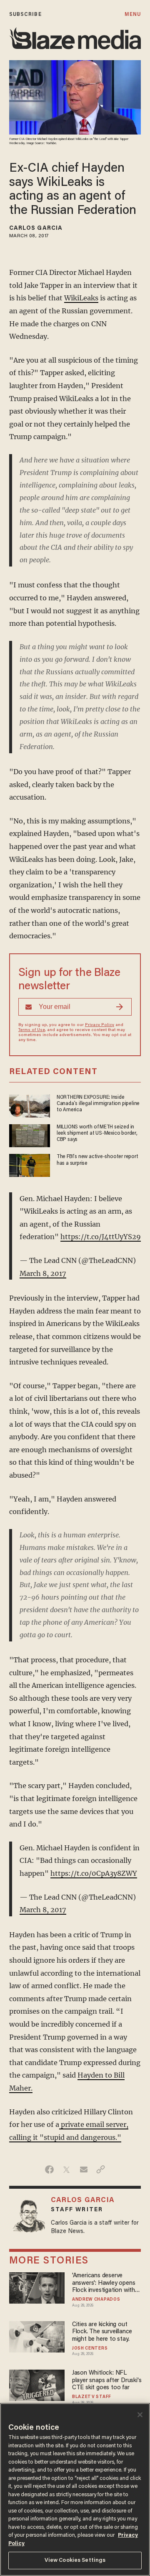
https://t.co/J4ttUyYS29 (101, 1237)
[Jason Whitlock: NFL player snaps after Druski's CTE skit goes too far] (37, 2384)
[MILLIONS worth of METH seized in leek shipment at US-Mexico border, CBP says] (30, 1134)
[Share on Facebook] (49, 2170)
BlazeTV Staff (92, 2397)
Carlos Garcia (36, 229)
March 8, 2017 (43, 1273)
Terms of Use (32, 1030)
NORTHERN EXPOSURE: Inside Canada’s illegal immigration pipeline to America (98, 1104)
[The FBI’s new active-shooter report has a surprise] (30, 1165)
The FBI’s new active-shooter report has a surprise (97, 1160)
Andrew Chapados (96, 2300)
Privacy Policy (100, 1025)
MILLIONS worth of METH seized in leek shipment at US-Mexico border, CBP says (97, 1134)
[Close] (140, 2415)
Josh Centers (90, 2349)
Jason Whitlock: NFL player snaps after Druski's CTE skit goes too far (107, 2380)
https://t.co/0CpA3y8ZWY (94, 1873)
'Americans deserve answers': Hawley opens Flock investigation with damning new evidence (104, 2283)
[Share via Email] (84, 2170)
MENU (133, 14)
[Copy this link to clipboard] (101, 2170)
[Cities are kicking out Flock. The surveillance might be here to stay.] (37, 2336)
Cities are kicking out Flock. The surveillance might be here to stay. (102, 2332)
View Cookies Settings (75, 2560)
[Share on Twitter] (66, 2170)
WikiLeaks (81, 298)
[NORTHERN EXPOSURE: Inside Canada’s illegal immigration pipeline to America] (30, 1105)
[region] (75, 2490)
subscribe (25, 14)
